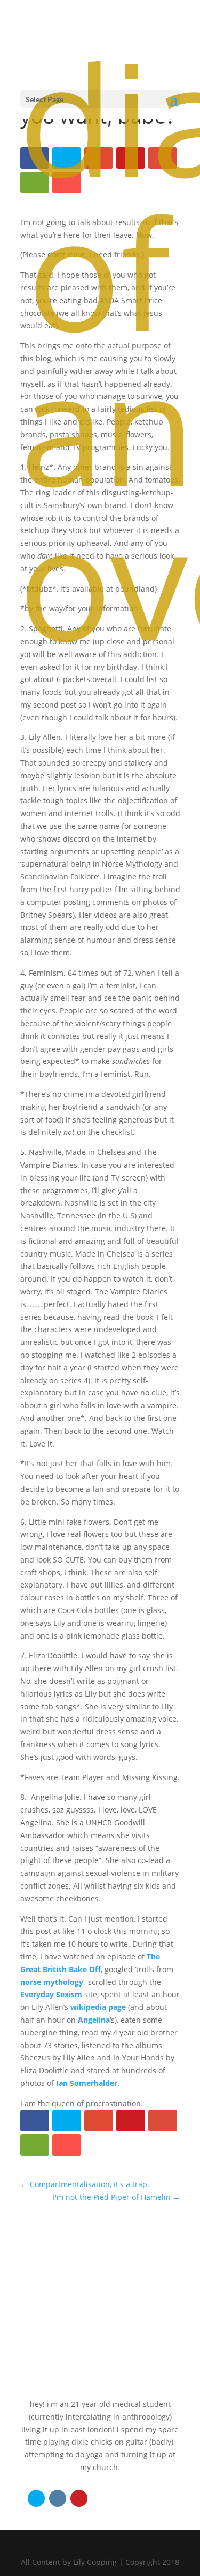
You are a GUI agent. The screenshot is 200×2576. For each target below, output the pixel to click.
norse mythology (52, 1982)
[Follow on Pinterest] (79, 2498)
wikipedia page (98, 2007)
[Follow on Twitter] (36, 2498)
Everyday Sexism (51, 1994)
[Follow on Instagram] (58, 2498)
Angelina (94, 2020)
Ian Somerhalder (87, 2083)
